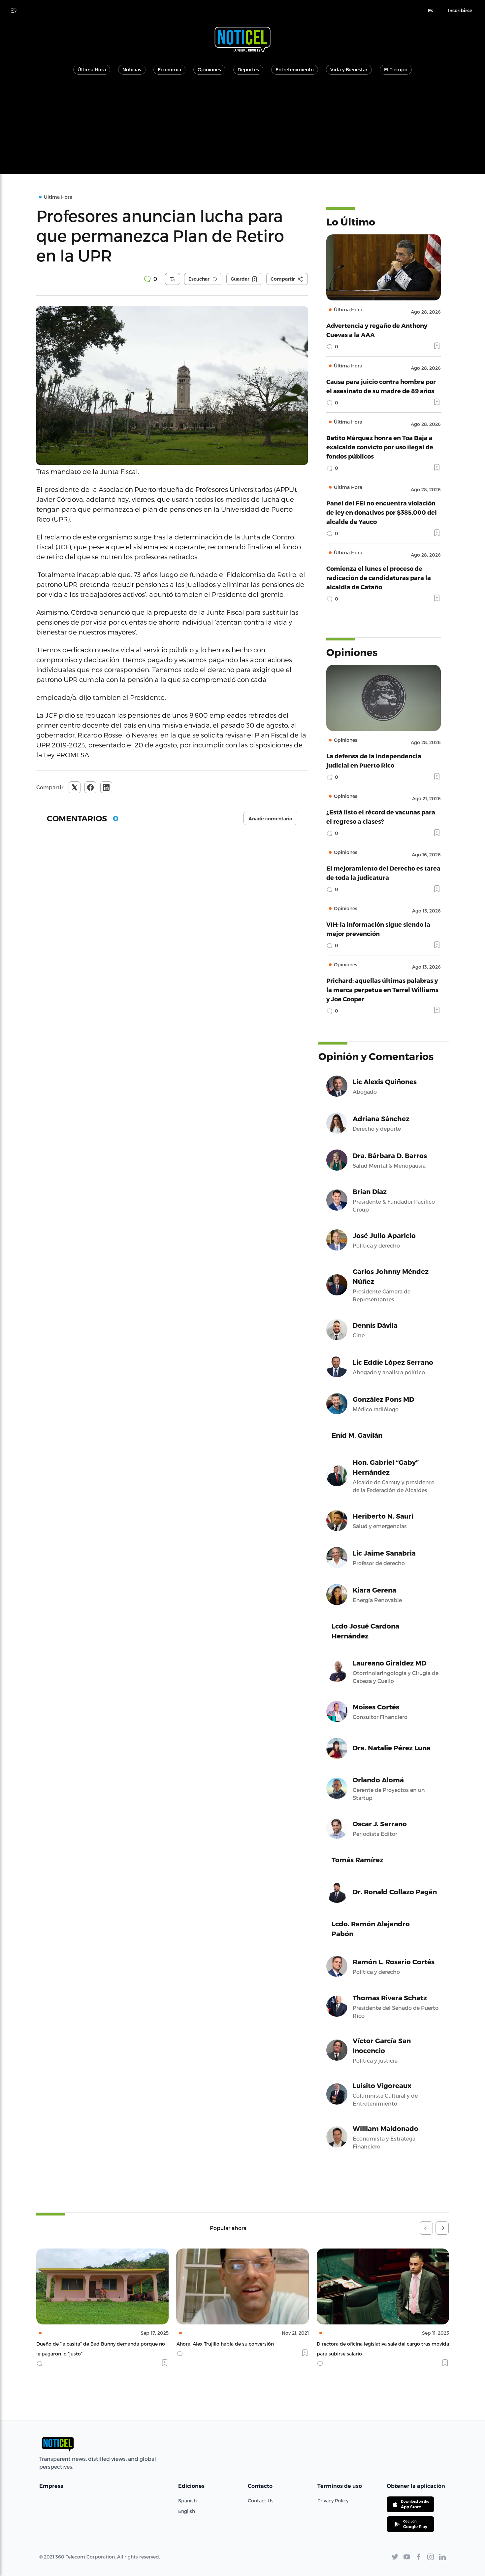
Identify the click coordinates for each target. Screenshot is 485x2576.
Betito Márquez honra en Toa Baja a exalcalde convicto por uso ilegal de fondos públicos (380, 447)
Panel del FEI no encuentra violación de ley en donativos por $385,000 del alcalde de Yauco (382, 512)
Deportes (248, 69)
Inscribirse (460, 11)
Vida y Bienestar (349, 69)
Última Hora (92, 69)
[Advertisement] (242, 128)
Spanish (187, 2501)
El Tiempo (396, 69)
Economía (169, 69)
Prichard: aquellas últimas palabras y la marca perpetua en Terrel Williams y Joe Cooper (382, 990)
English (187, 2511)
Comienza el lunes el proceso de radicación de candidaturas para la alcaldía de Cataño (379, 578)
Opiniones (209, 69)
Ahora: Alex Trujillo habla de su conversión (85, 2344)
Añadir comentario (270, 819)
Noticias (132, 69)
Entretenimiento (295, 69)
